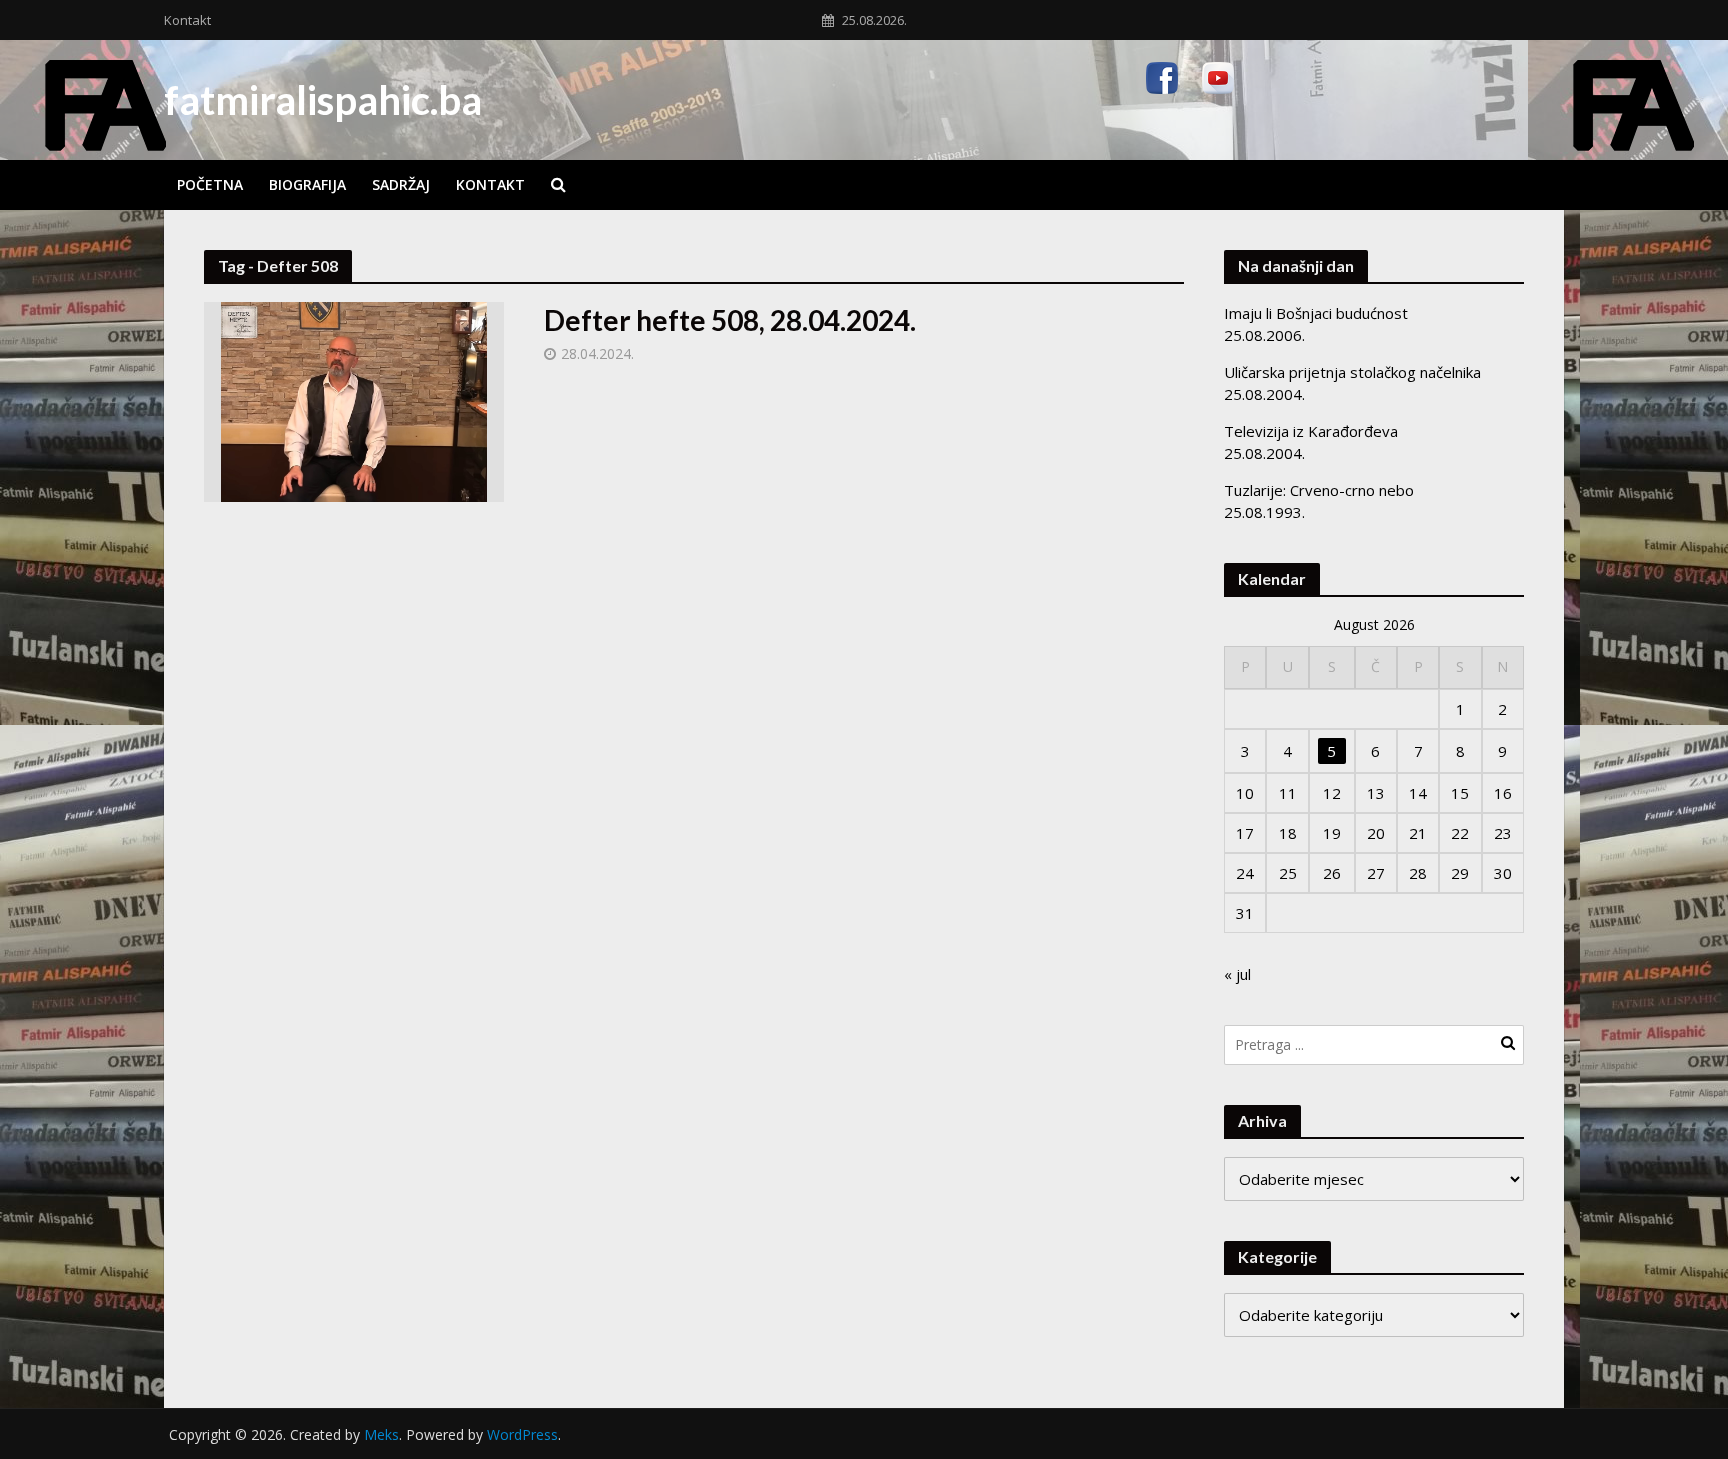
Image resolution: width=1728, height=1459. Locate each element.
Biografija (307, 184)
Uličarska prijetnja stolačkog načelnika (1352, 372)
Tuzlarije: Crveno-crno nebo (1319, 490)
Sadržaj (401, 184)
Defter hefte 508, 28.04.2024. (730, 320)
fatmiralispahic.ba (323, 100)
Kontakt (187, 20)
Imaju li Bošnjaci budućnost (1316, 313)
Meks (381, 1434)
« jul (1237, 974)
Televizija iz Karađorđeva (1311, 431)
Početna (210, 184)
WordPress (522, 1434)
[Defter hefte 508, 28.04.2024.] (354, 400)
